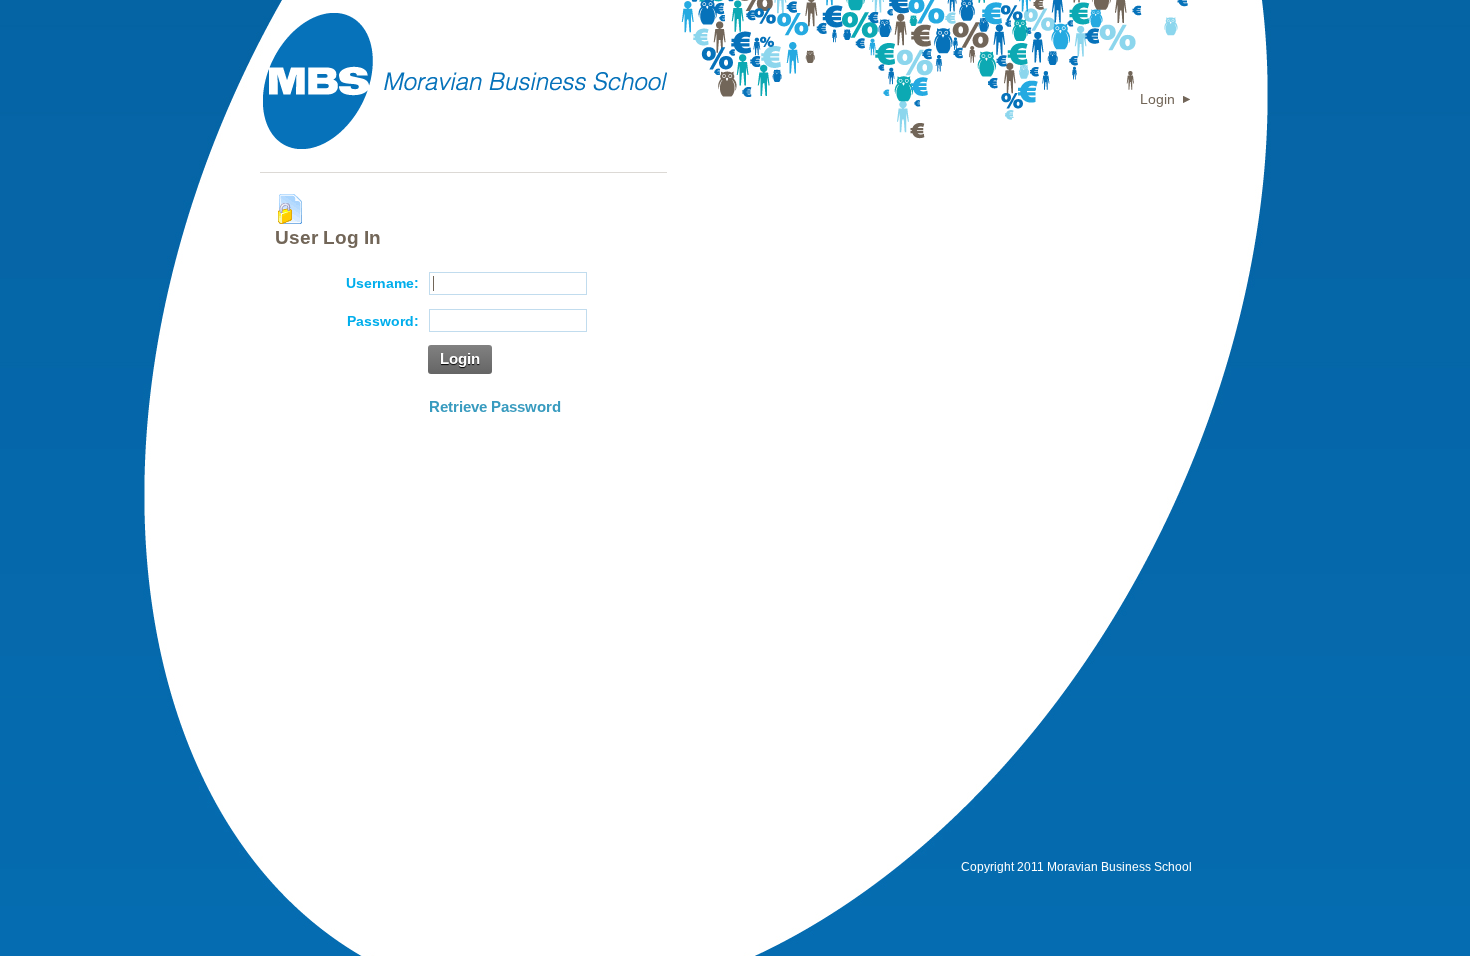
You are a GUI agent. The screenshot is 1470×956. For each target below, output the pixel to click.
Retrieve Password (495, 407)
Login (1157, 99)
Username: (382, 283)
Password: (383, 321)
